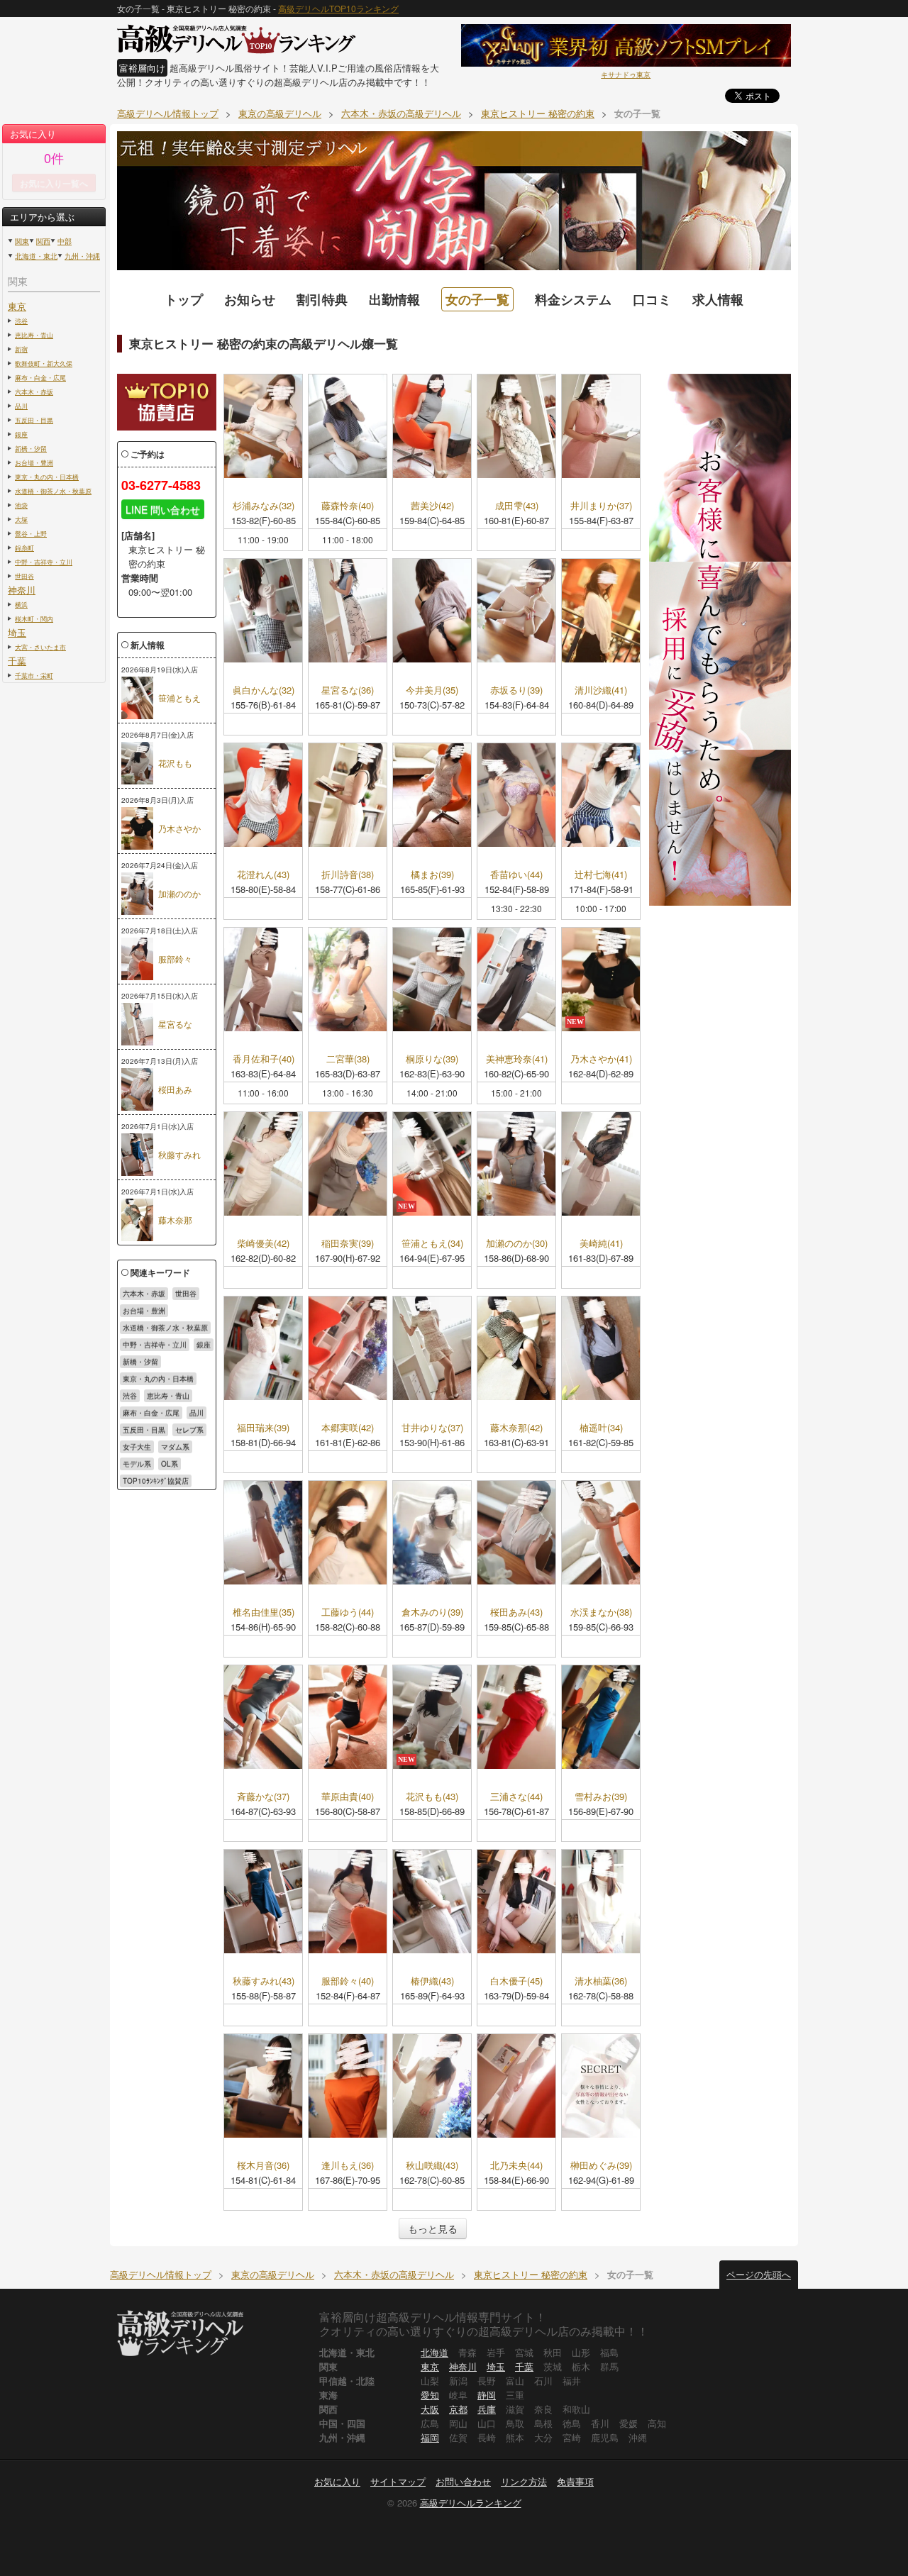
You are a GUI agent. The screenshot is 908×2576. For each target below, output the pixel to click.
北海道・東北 (36, 256)
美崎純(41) (601, 1244)
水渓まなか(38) (601, 1612)
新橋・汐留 (31, 448)
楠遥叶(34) (601, 1428)
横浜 (21, 604)
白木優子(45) (516, 1981)
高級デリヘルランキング (471, 2503)
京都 (458, 2409)
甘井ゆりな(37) (432, 1428)
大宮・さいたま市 (40, 647)
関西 (43, 241)
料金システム (573, 299)
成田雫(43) (517, 506)
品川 (21, 406)
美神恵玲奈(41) (517, 1059)
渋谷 (21, 321)
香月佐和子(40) (264, 1059)
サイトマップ (398, 2481)
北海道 (434, 2352)
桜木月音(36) (263, 2166)
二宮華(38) (348, 1059)
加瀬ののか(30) (517, 1244)
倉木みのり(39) (432, 1612)
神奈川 (22, 590)
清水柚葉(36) (601, 1981)
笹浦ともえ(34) (432, 1244)
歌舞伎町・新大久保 (44, 363)
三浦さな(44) (516, 1797)
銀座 (21, 434)
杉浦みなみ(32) (264, 506)
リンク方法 (524, 2481)
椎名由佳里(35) (264, 1612)
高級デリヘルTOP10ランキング (338, 8)
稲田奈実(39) (348, 1244)
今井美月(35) (432, 690)
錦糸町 (24, 548)
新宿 (21, 349)
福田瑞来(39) (263, 1428)
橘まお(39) (432, 875)
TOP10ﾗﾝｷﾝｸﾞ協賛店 (156, 1481)
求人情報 (718, 299)
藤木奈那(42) (516, 1428)
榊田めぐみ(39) (601, 2166)
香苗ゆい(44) (516, 875)
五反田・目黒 (34, 420)
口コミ (652, 299)
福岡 (430, 2437)
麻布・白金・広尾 (40, 377)
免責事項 (575, 2481)
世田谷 (24, 576)
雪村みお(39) (601, 1797)
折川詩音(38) (348, 875)
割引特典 (322, 299)
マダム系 (175, 1447)
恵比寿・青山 (34, 335)
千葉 (17, 661)
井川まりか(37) (601, 506)
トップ (184, 299)
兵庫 (487, 2409)
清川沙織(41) (601, 690)
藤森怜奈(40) (348, 506)
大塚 (21, 519)
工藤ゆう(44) (348, 1612)
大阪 (430, 2409)
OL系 (170, 1464)
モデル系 (137, 1464)
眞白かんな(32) (264, 690)
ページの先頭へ (759, 2274)
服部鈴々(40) (348, 1981)
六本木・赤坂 (34, 392)
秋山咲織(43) (432, 2166)
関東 (22, 241)
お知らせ (250, 299)
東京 (17, 306)
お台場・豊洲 (34, 462)
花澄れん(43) (263, 875)
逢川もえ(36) (348, 2166)
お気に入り (337, 2481)
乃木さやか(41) (601, 1059)
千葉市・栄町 (34, 675)
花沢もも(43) (432, 1797)
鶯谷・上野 (31, 533)
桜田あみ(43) (516, 1612)
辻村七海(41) (601, 875)
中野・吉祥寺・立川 (44, 562)
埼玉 (17, 632)
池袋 (21, 505)
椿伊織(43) (432, 1981)
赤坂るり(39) (516, 690)
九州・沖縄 (82, 256)
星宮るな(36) (348, 690)
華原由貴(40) (348, 1797)
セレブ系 (189, 1430)
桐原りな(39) (432, 1059)
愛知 (430, 2395)
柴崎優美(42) (263, 1244)
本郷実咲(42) (348, 1428)
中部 (65, 241)
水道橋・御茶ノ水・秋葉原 (53, 491)
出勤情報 (394, 299)
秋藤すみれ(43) (264, 1981)
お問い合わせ (463, 2481)
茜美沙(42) (432, 506)
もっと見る (433, 2228)
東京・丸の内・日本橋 (47, 477)
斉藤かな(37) (263, 1797)
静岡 (487, 2395)
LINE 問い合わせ (163, 509)
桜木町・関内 (34, 618)
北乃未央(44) (516, 2166)
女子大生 (137, 1447)
